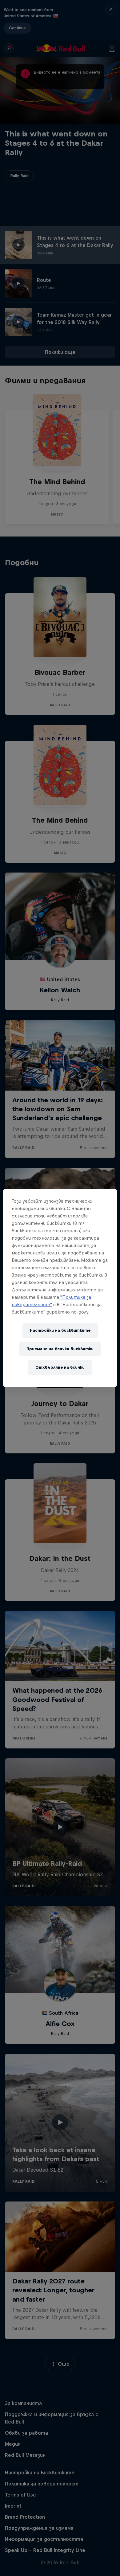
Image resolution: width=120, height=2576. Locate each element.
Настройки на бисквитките (60, 1330)
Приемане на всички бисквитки (60, 1349)
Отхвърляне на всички (60, 1367)
